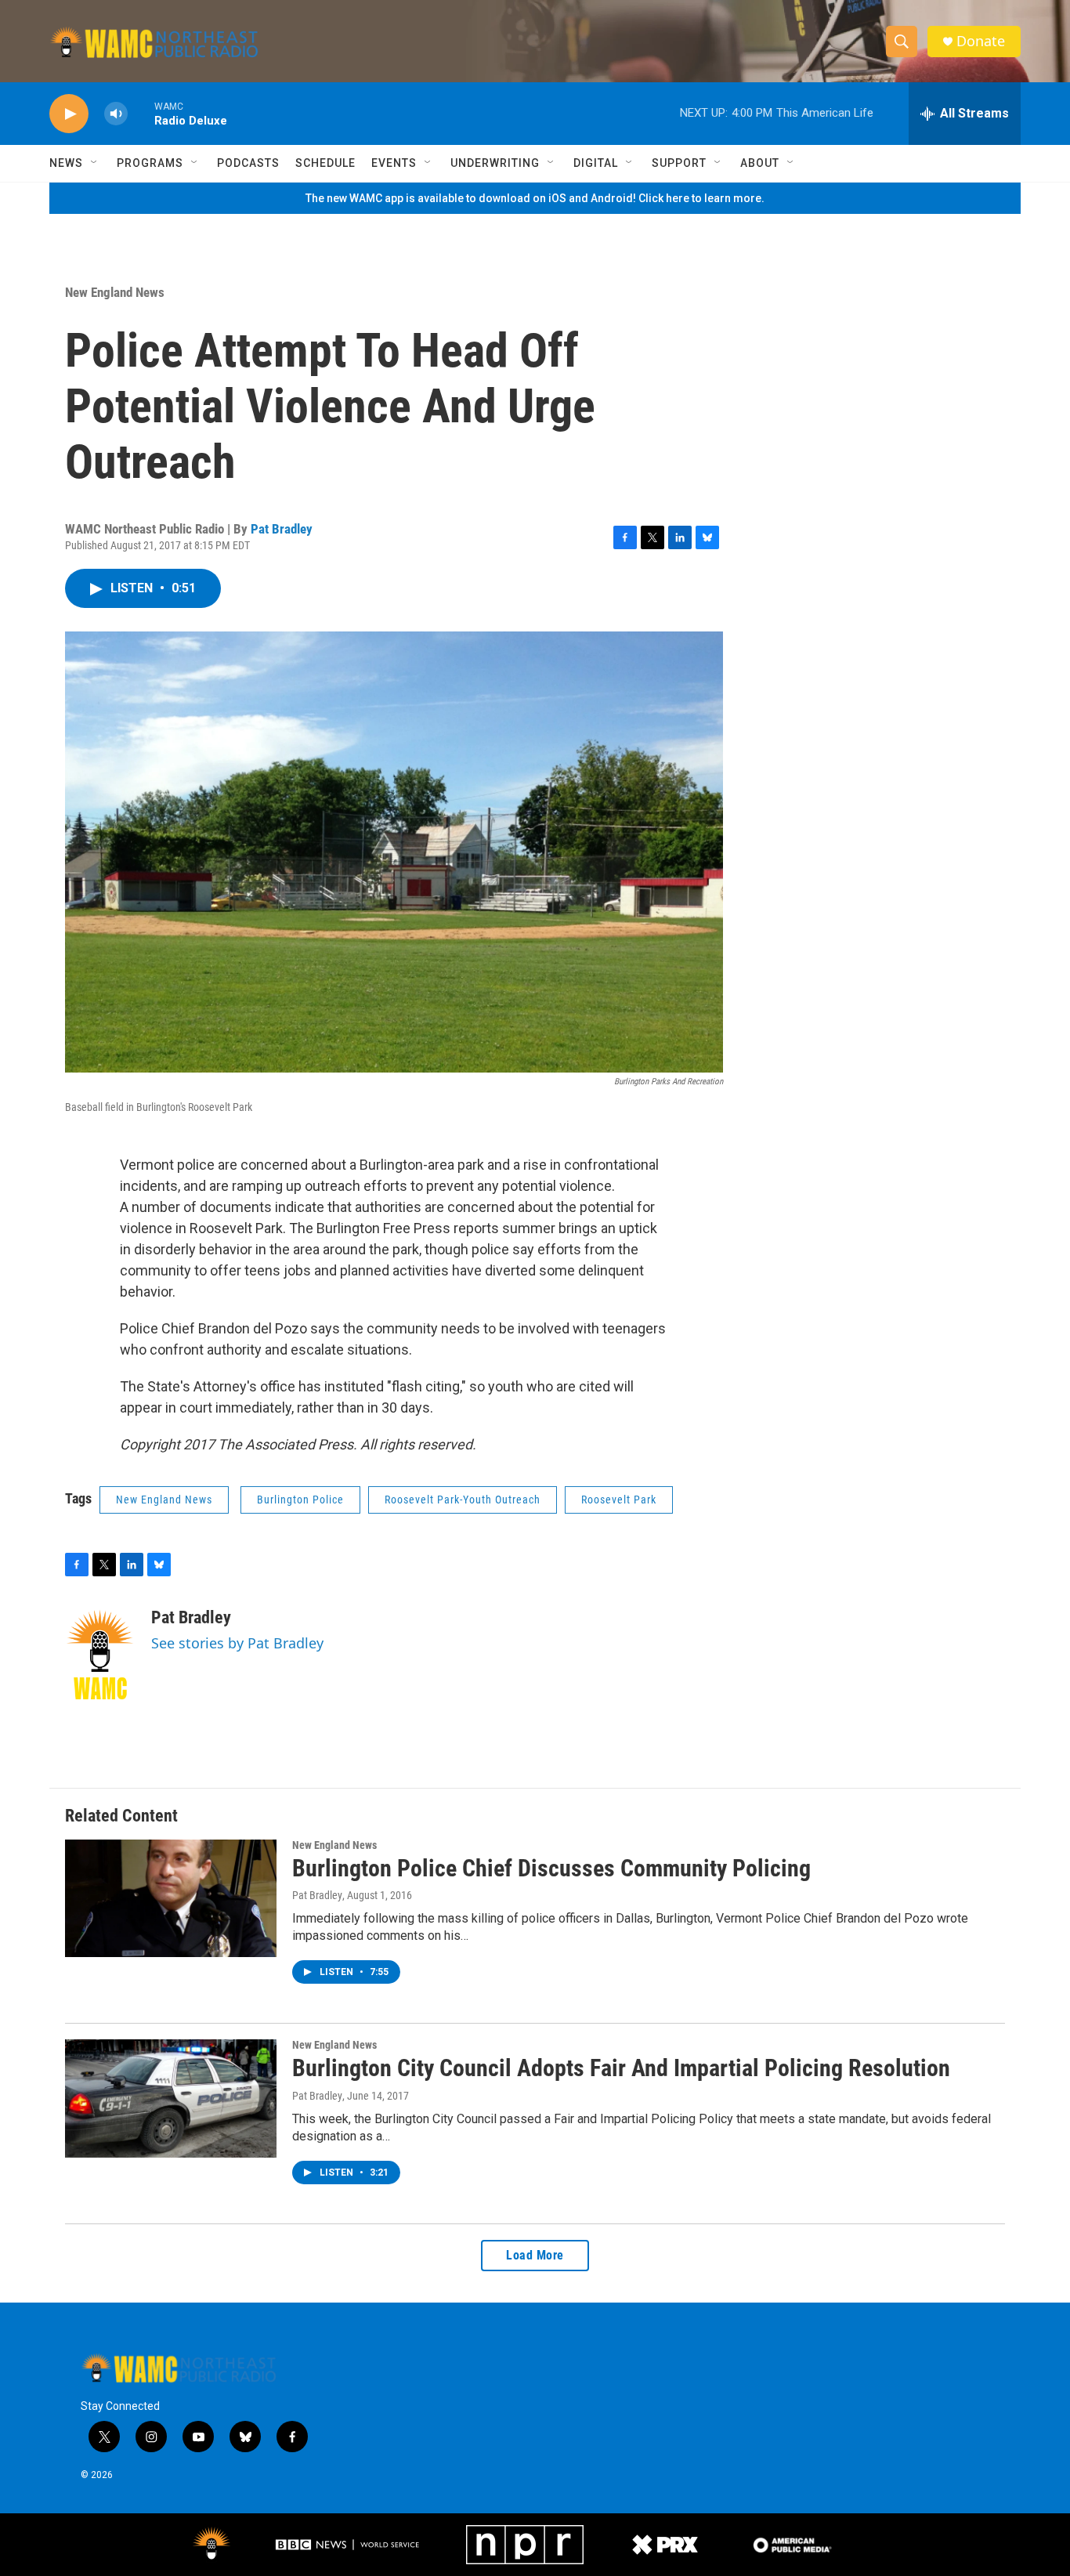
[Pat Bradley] (100, 1655)
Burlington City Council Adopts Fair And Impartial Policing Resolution (621, 2068)
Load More (535, 2255)
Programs (150, 163)
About (760, 163)
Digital (596, 163)
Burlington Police (300, 1500)
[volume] (116, 114)
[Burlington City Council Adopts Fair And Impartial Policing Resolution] (171, 2098)
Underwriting (495, 163)
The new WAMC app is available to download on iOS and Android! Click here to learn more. (535, 198)
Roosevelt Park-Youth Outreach (463, 1500)
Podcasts (248, 163)
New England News (115, 292)
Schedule (325, 163)
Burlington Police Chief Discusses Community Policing (551, 1868)
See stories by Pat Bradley (237, 1643)
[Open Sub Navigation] (95, 163)
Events (394, 163)
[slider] (141, 113)
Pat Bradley (282, 529)
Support (679, 163)
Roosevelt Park (619, 1500)
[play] (69, 114)
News (66, 163)
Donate (981, 41)
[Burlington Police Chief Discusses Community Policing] (171, 1898)
